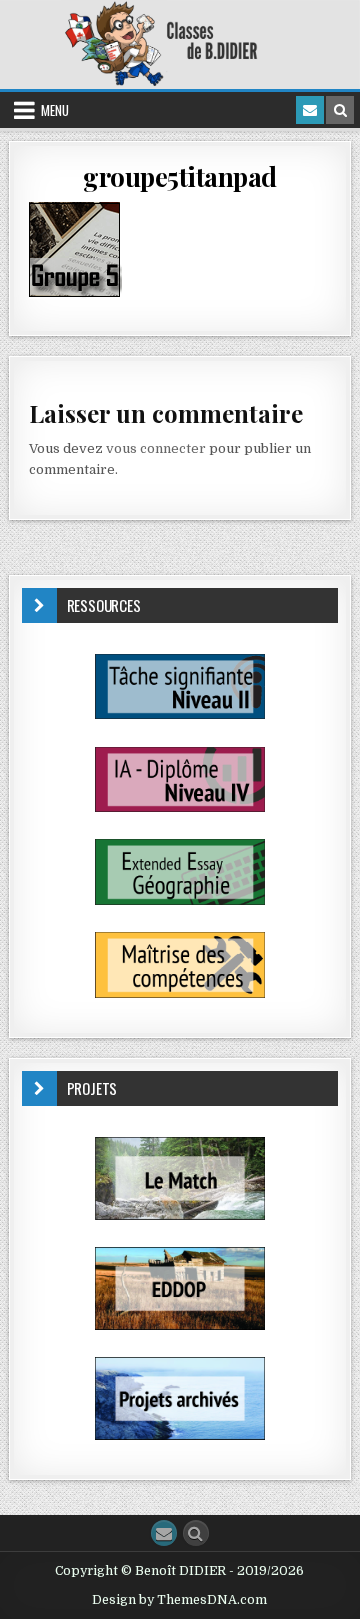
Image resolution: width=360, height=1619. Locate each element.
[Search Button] (196, 1533)
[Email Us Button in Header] (310, 110)
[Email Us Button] (164, 1533)
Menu (55, 110)
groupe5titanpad (180, 176)
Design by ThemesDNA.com (179, 1600)
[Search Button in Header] (340, 110)
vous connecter (156, 448)
